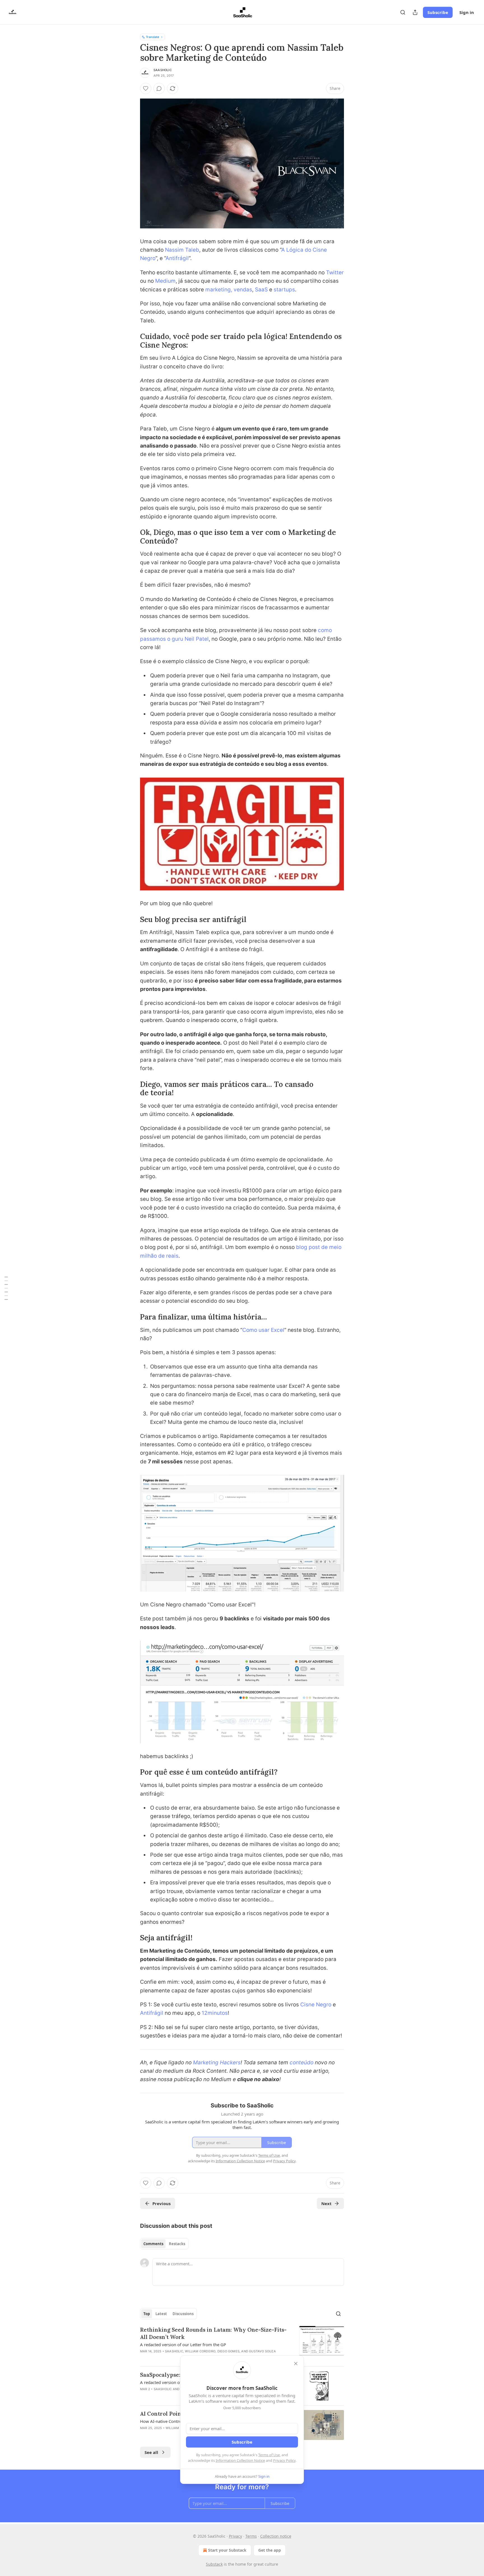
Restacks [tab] (177, 2244)
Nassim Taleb (182, 250)
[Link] (132, 341)
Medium (165, 281)
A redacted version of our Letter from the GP (183, 2345)
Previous (161, 2203)
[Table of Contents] (6, 1288)
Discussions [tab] (183, 2314)
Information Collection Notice (240, 2460)
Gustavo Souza (262, 2351)
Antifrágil (177, 258)
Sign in (467, 12)
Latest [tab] (161, 2314)
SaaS (261, 290)
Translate (153, 37)
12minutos (215, 2013)
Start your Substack (227, 2550)
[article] (242, 2344)
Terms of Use (269, 2455)
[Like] (146, 88)
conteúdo (302, 2063)
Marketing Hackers (217, 2063)
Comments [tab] (153, 2244)
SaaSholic (163, 70)
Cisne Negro (316, 2005)
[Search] (403, 12)
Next (326, 2203)
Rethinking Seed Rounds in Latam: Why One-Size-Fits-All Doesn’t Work (213, 2333)
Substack (214, 2564)
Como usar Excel (263, 1330)
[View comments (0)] (159, 88)
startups (284, 290)
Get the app (270, 2550)
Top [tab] (147, 2314)
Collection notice (276, 2536)
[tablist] (164, 2244)
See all (151, 2452)
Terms (251, 2536)
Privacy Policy (284, 2460)
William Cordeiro (200, 2351)
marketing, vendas (229, 290)
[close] (296, 2364)
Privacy (235, 2536)
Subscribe (438, 12)
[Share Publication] (415, 12)
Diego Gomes (228, 2351)
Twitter (335, 272)
